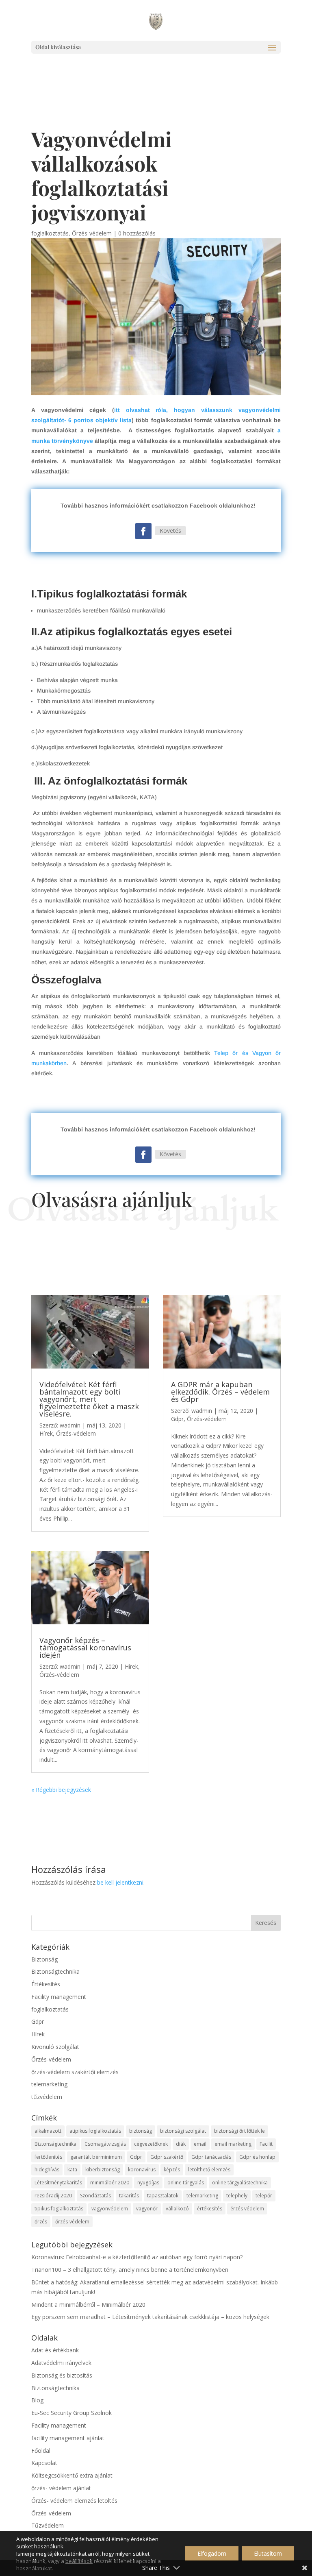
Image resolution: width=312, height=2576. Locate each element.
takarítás (129, 2196)
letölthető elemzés (209, 2170)
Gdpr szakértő (167, 2157)
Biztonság (44, 1959)
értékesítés (210, 2209)
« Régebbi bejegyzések (61, 1790)
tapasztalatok (163, 2196)
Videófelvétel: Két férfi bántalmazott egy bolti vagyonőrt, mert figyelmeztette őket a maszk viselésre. (89, 1399)
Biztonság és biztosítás (62, 2375)
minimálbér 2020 (110, 2183)
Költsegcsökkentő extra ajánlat (72, 2475)
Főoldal (41, 2451)
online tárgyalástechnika (240, 2183)
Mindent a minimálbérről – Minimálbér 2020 (88, 2305)
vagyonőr (147, 2209)
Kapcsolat (44, 2463)
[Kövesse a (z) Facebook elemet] (143, 531)
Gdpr (177, 1419)
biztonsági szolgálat (183, 2131)
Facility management (59, 1997)
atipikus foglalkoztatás (95, 2131)
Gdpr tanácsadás (211, 2157)
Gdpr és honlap (257, 2157)
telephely (237, 2196)
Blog (37, 2400)
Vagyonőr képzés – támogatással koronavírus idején (85, 1648)
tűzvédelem (47, 2097)
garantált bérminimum (96, 2157)
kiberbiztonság (103, 2170)
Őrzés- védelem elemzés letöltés (74, 2501)
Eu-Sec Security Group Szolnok (71, 2413)
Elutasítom (268, 2553)
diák (181, 2144)
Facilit (266, 2144)
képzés (172, 2170)
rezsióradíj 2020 (53, 2196)
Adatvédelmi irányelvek (61, 2363)
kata (72, 2170)
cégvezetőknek (151, 2144)
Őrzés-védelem (92, 233)
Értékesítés (46, 1984)
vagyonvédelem (110, 2209)
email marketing (233, 2144)
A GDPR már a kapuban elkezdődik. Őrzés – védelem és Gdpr (220, 1392)
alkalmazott (48, 2131)
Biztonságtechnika (55, 1971)
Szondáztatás (95, 2196)
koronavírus (142, 2170)
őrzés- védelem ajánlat (61, 2488)
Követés (170, 531)
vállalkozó (177, 2209)
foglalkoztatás (50, 233)
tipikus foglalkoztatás (59, 2209)
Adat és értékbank (55, 2350)
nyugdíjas (148, 2183)
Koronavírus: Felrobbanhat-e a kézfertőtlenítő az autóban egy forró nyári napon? (137, 2257)
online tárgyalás (186, 2183)
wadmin (70, 1425)
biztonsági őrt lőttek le (239, 2131)
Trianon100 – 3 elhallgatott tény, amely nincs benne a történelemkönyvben (130, 2270)
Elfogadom (212, 2553)
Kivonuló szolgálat (55, 2047)
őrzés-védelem (72, 2222)
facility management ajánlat (68, 2438)
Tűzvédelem (48, 2525)
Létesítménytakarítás (58, 2183)
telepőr (264, 2196)
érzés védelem (247, 2209)
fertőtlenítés (48, 2157)
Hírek (46, 1433)
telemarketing (49, 2084)
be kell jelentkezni (120, 1882)
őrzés (41, 2222)
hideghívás (47, 2170)
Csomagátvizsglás (105, 2144)
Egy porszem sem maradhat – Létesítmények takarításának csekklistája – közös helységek (150, 2317)
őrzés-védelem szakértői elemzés (75, 2072)
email (200, 2144)
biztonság (141, 2131)
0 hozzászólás (137, 233)
